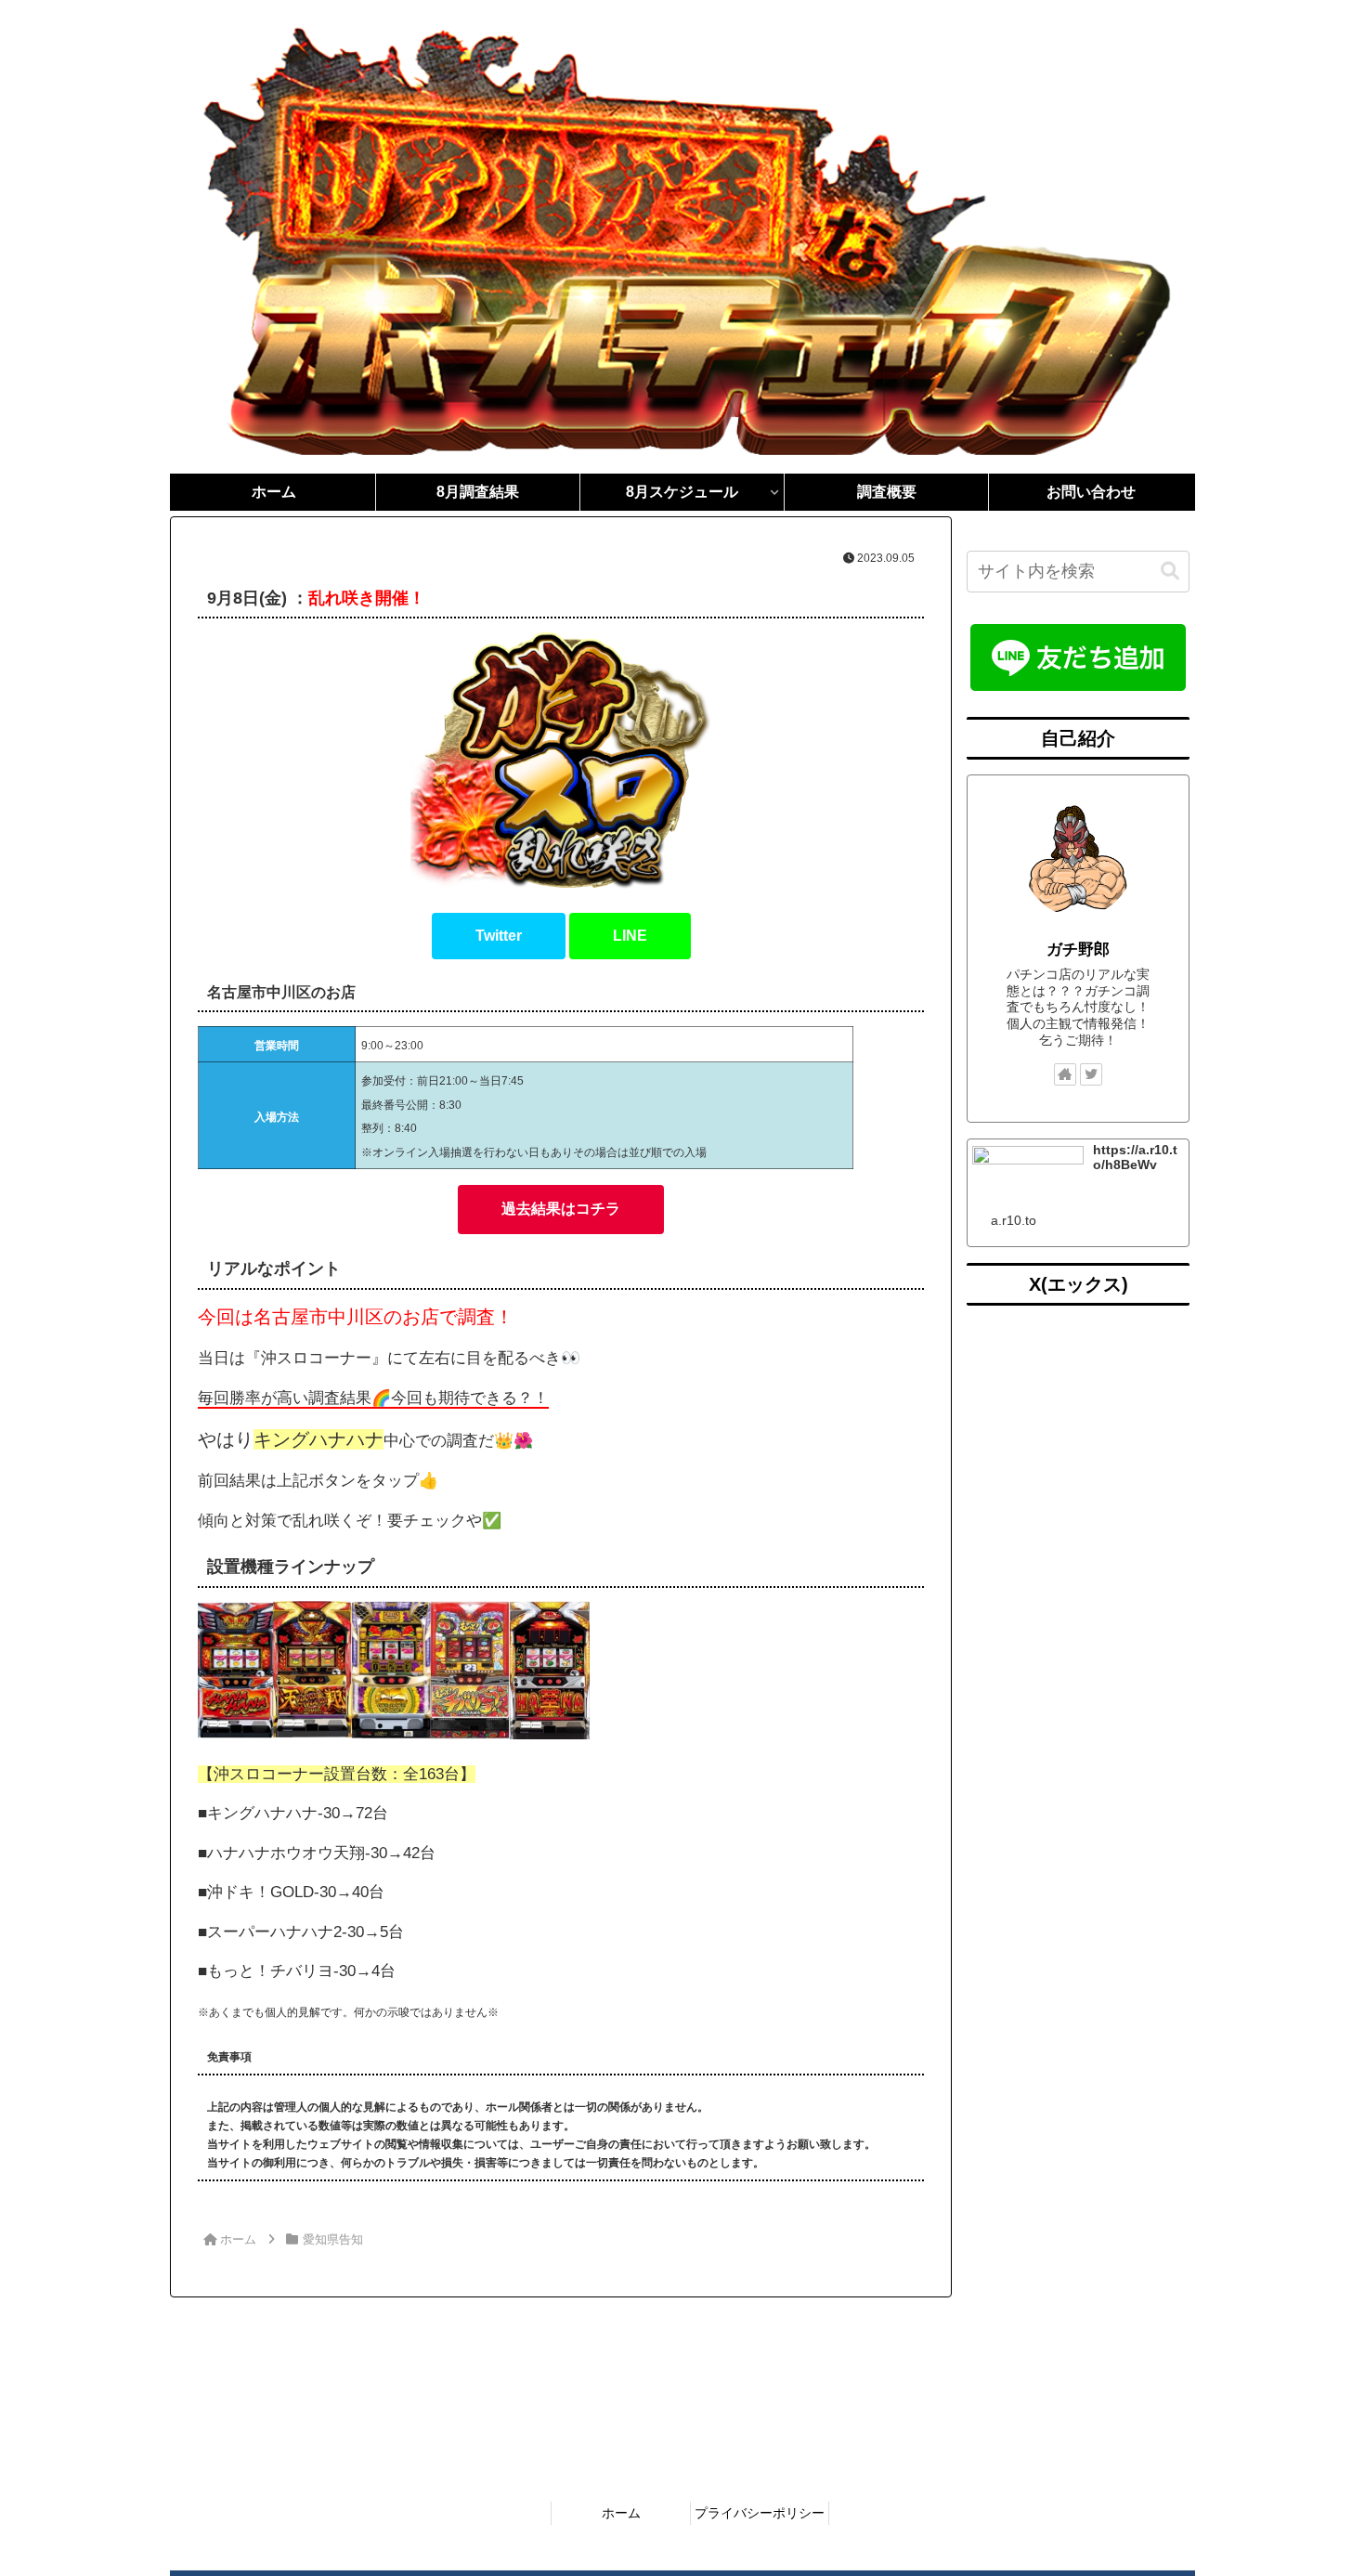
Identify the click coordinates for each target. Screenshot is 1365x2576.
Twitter (499, 936)
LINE (630, 936)
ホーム (621, 2513)
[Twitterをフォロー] (1091, 1074)
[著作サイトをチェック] (1065, 1074)
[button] (1170, 572)
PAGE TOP (1317, 2484)
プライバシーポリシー (760, 2513)
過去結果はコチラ (561, 1209)
